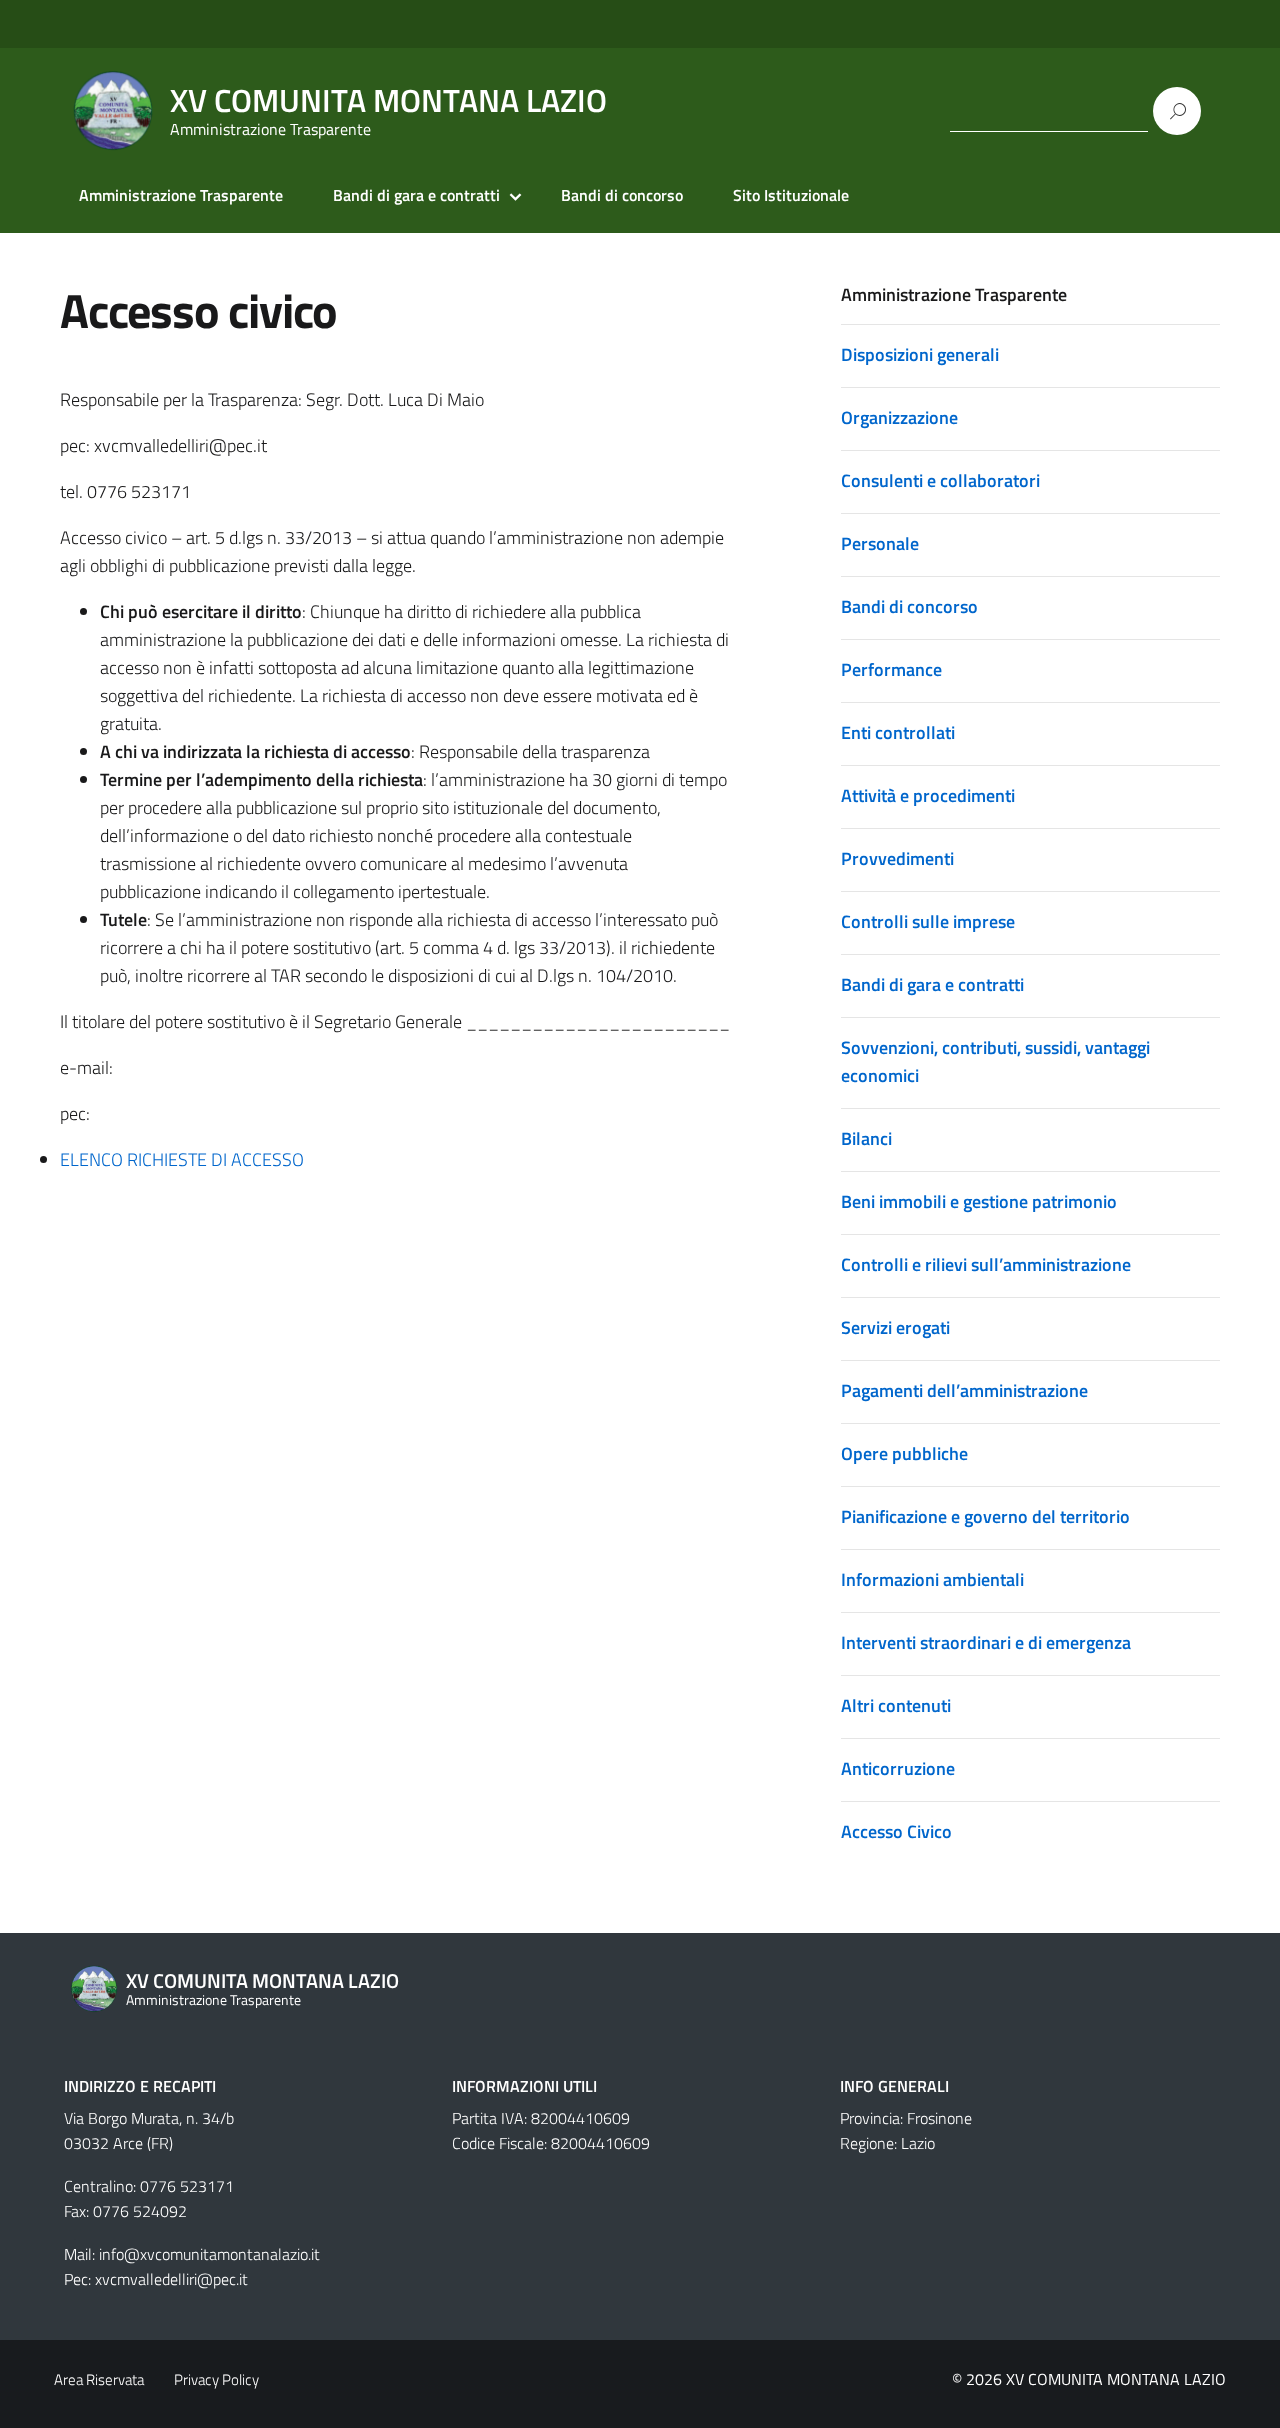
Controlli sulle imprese (928, 921)
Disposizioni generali (920, 354)
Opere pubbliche (904, 1453)
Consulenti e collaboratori (940, 480)
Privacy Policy (216, 2379)
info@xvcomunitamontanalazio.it (209, 2254)
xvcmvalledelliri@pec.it (171, 2279)
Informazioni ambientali (932, 1579)
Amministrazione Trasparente (181, 195)
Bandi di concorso (622, 195)
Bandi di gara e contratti (416, 195)
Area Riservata (99, 2379)
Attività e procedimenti (928, 795)
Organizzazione (899, 417)
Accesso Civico (896, 1831)
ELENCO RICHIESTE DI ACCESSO (182, 1159)
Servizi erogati (895, 1327)
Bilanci (866, 1138)
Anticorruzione (898, 1768)
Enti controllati (898, 732)
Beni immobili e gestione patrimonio (979, 1201)
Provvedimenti (897, 858)
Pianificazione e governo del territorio (985, 1516)
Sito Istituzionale (791, 195)
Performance (891, 669)
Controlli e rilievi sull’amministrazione (986, 1264)
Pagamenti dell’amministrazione (964, 1390)
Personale (880, 543)
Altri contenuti (896, 1705)
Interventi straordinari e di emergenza (986, 1642)
